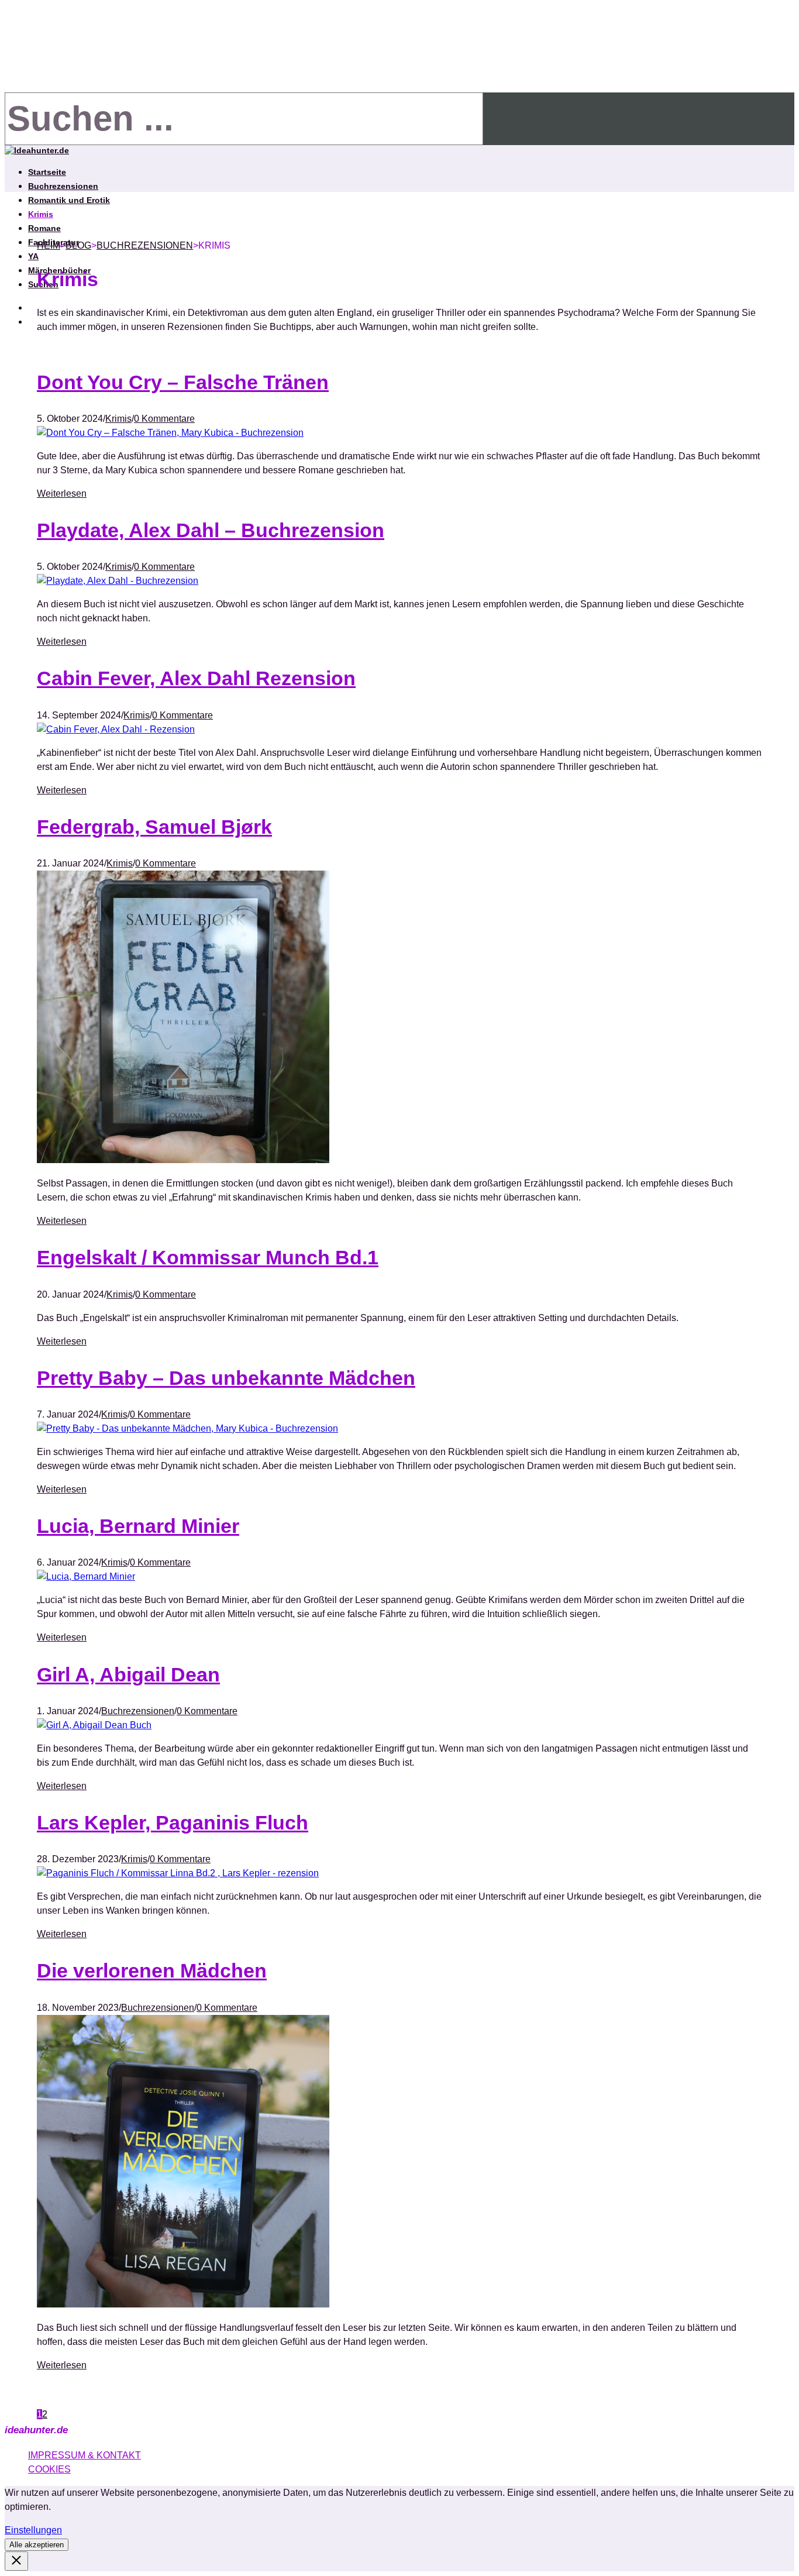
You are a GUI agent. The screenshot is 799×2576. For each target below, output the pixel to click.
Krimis (41, 214)
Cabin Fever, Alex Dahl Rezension (196, 678)
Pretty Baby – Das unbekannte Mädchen (226, 1378)
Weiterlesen (62, 493)
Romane (44, 228)
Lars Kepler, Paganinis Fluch (173, 1822)
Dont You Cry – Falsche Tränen (183, 382)
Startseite (47, 172)
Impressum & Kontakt (85, 2455)
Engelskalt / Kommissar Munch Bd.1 (208, 1257)
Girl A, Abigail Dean (128, 1674)
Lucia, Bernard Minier (138, 1526)
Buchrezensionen (63, 186)
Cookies (49, 2469)
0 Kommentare (164, 419)
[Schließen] (16, 2561)
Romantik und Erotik (69, 200)
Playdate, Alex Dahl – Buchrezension (211, 530)
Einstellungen (33, 2530)
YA (33, 256)
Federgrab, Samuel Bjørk (154, 827)
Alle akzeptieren (37, 2545)
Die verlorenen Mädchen (152, 1970)
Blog (78, 245)
